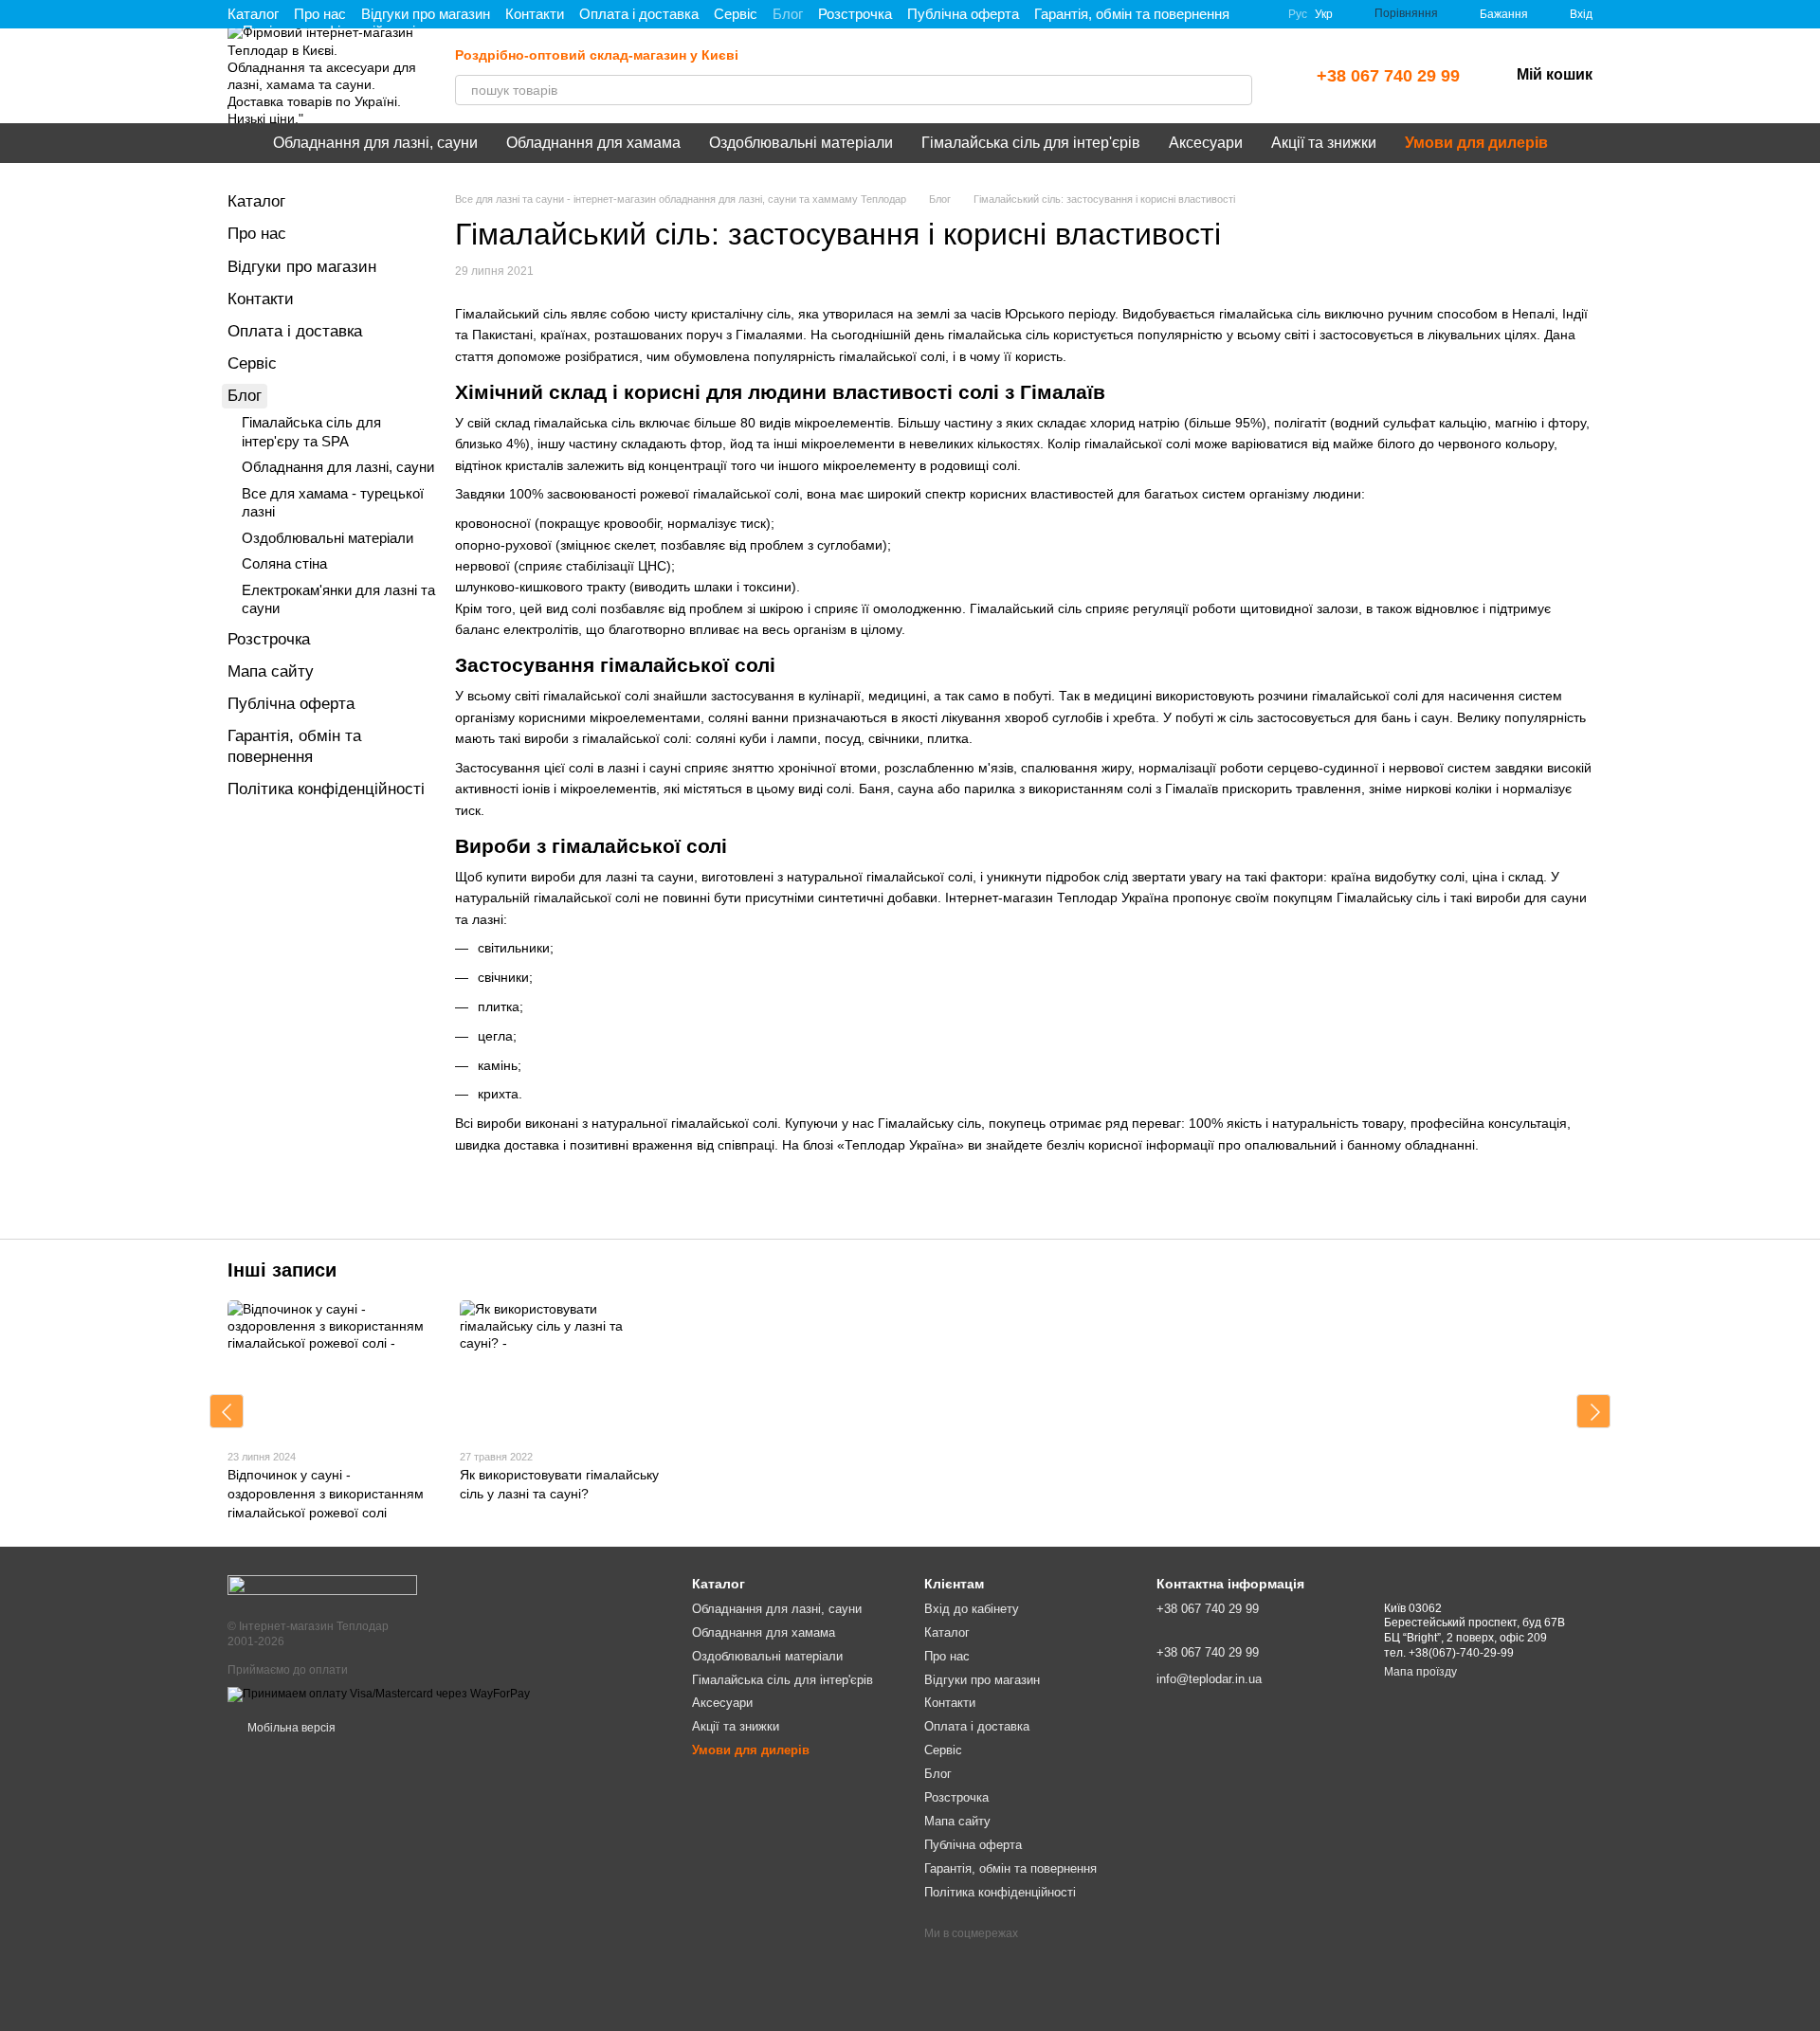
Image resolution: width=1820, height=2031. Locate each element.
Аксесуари (1206, 143)
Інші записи (282, 1270)
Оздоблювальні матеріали (801, 143)
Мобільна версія (290, 1728)
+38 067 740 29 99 (1388, 76)
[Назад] (227, 1411)
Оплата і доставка (639, 14)
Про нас (320, 14)
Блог (788, 14)
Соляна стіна (284, 563)
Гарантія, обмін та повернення (1132, 14)
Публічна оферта (963, 14)
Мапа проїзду (1420, 1672)
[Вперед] (1593, 1411)
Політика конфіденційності (326, 789)
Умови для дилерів (1476, 143)
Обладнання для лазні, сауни (375, 143)
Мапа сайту (271, 671)
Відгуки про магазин (426, 14)
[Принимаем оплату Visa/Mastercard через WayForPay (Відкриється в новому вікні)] (379, 1694)
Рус (1298, 14)
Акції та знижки (1324, 143)
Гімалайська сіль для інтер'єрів (1031, 143)
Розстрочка (855, 14)
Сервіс (736, 14)
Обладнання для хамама (593, 143)
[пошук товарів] (1237, 90)
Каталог (253, 14)
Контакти (535, 14)
